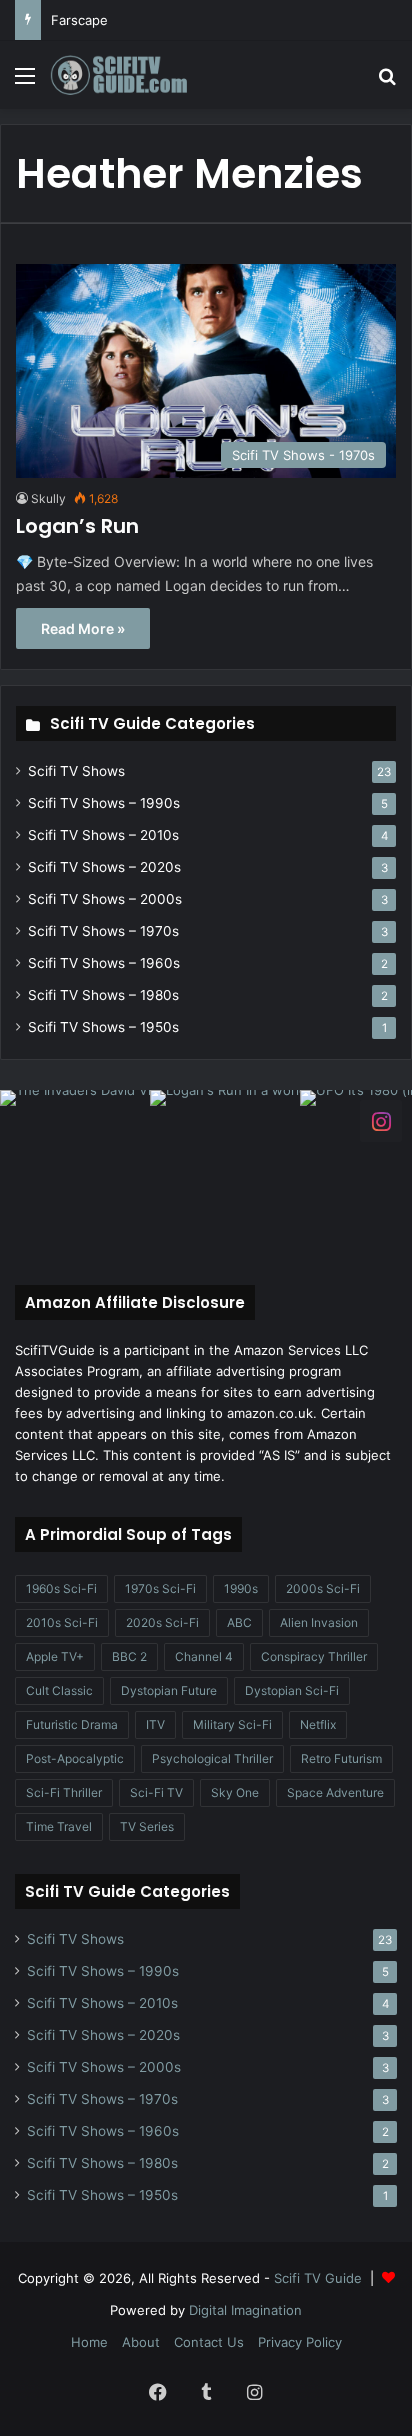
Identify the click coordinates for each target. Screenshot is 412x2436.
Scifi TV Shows (76, 771)
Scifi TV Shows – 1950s (103, 1027)
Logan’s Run (77, 526)
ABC (239, 1622)
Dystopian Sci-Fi (292, 1690)
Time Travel (59, 1826)
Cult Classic (59, 1690)
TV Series (147, 1826)
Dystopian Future (169, 1690)
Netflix (318, 1724)
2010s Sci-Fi (62, 1622)
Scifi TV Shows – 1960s (104, 963)
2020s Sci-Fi (162, 1622)
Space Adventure (335, 1792)
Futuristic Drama (72, 1724)
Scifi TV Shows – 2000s (105, 899)
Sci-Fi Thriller (64, 1792)
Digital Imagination (245, 2310)
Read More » (83, 628)
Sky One (235, 1792)
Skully (48, 498)
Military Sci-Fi (232, 1724)
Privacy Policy (300, 2342)
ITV (155, 1724)
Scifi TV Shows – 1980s (103, 995)
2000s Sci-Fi (323, 1588)
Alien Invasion (319, 1622)
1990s (241, 1588)
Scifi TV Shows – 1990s (104, 803)
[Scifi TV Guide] (130, 75)
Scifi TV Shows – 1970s (103, 931)
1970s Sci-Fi (160, 1588)
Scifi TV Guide (318, 2278)
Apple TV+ (55, 1656)
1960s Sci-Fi (61, 1588)
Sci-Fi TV (156, 1792)
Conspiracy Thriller (314, 1656)
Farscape (79, 20)
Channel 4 (204, 1656)
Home (89, 2342)
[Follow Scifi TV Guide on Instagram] (381, 1119)
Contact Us (209, 2342)
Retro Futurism (341, 1758)
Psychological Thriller (212, 1758)
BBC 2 (129, 1656)
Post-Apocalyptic (75, 1758)
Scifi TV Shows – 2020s (104, 867)
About (141, 2342)
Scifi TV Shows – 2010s (103, 835)
